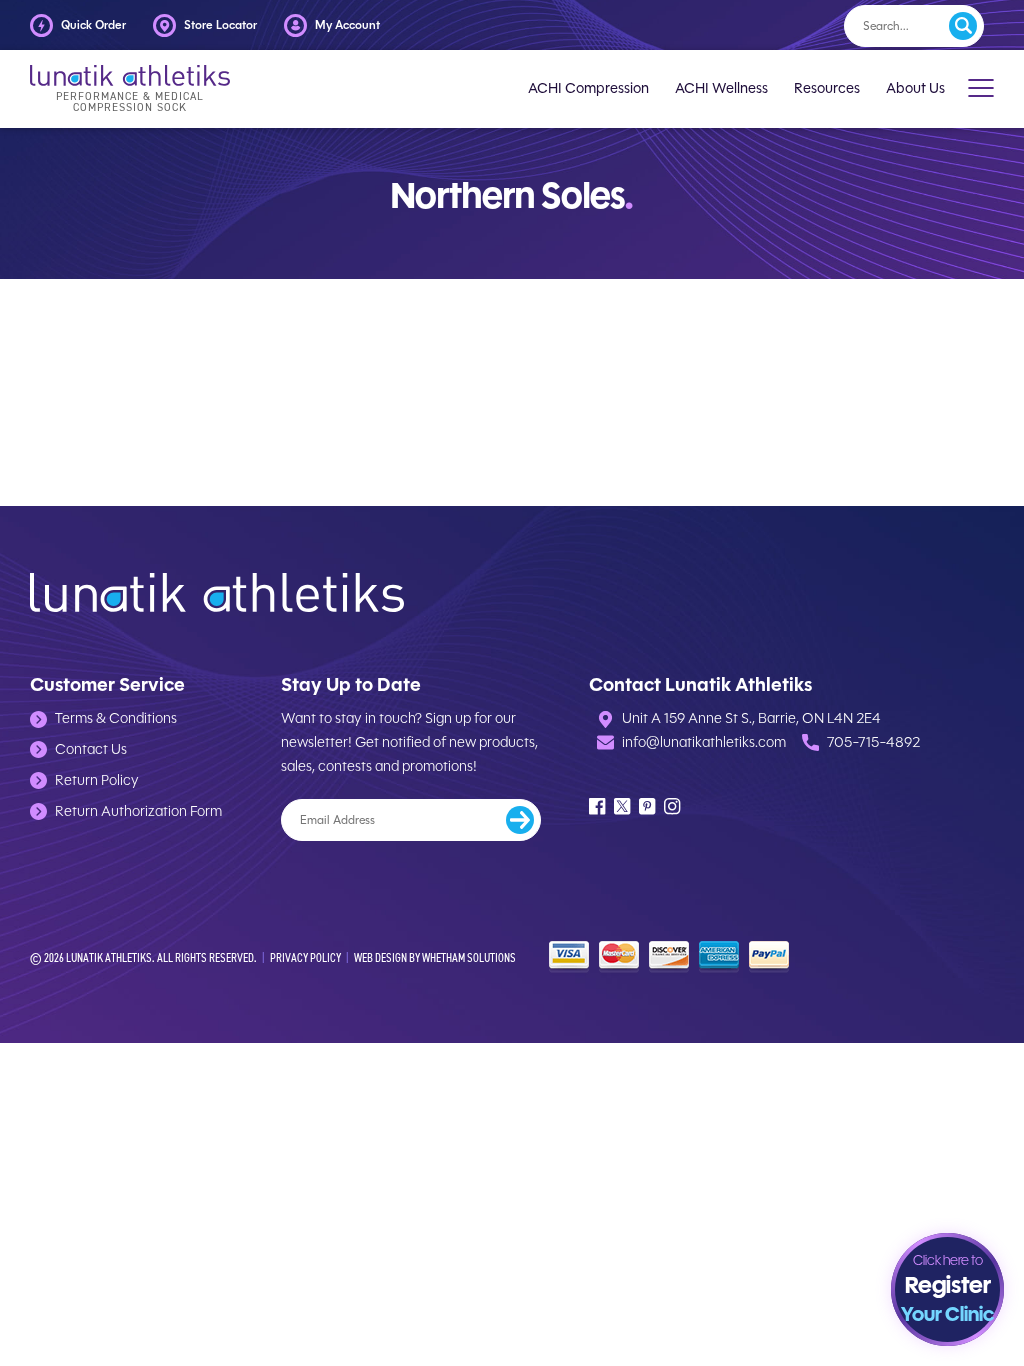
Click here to (947, 1290)
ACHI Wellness (721, 88)
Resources (827, 88)
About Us (915, 88)
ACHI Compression (588, 88)
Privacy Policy (305, 957)
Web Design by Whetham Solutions (435, 957)
